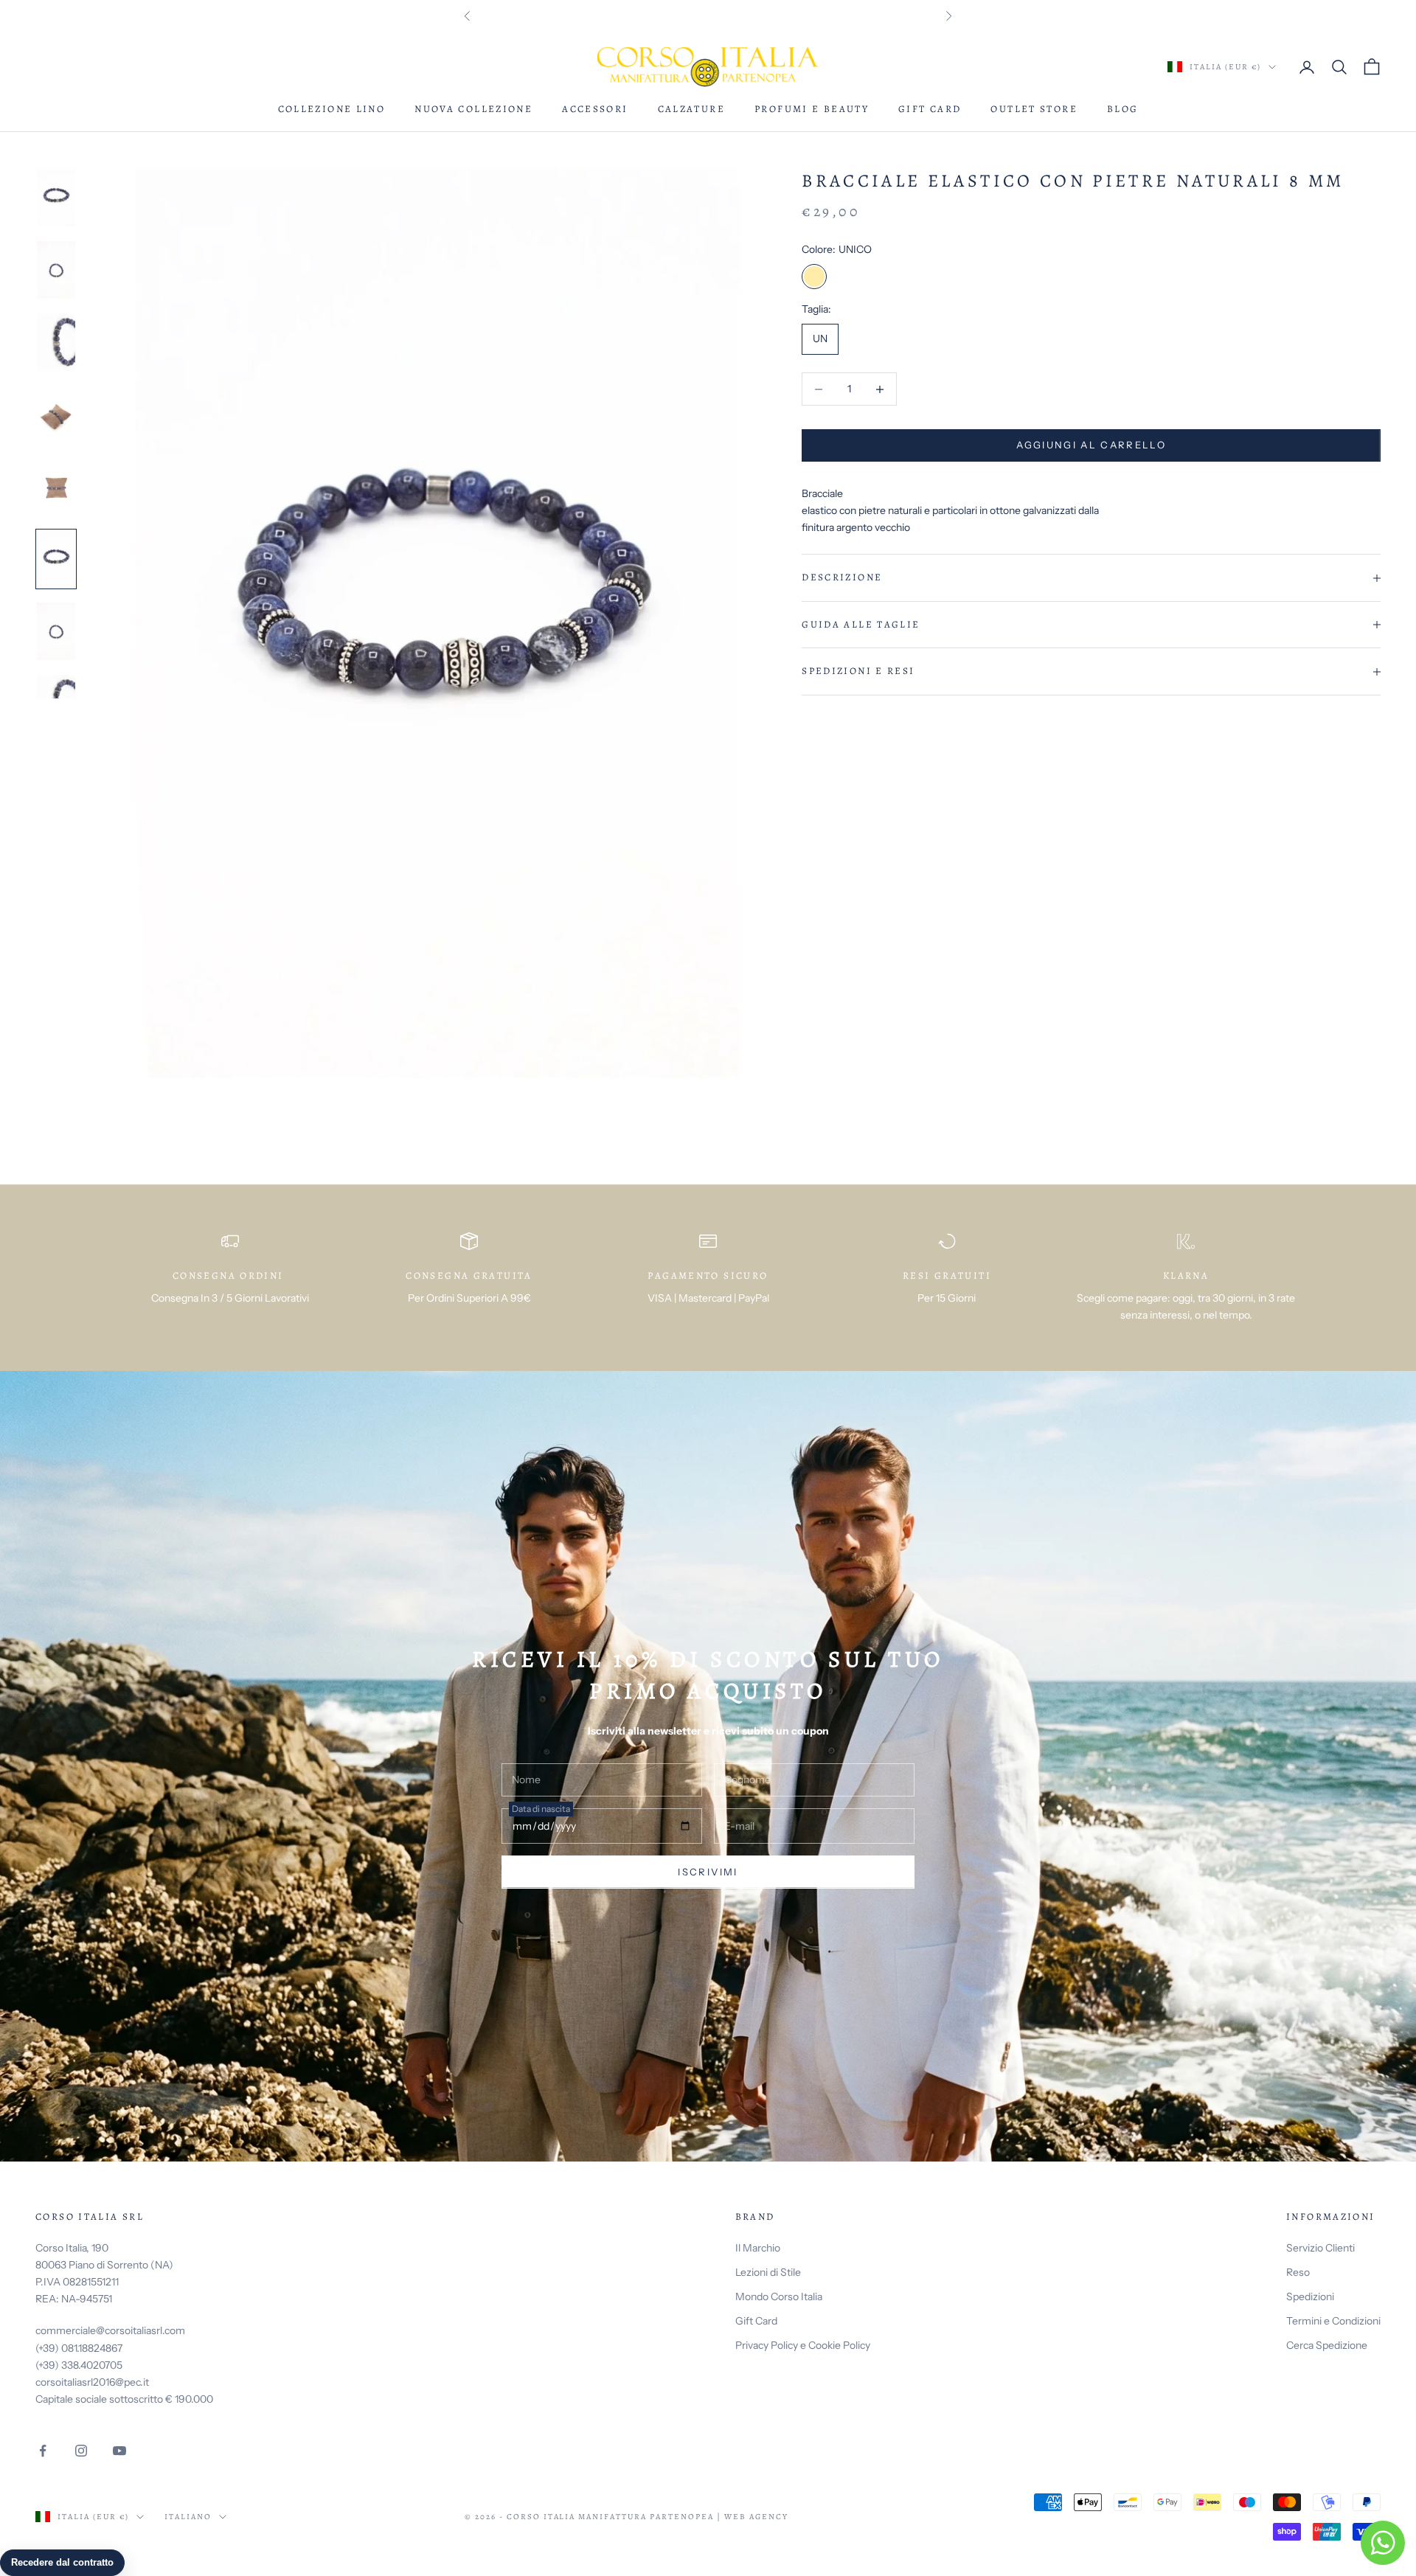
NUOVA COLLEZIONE (473, 109)
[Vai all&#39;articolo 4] (56, 414)
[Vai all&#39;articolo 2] (56, 270)
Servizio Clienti (1320, 2248)
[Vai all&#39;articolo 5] (56, 487)
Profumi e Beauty (812, 109)
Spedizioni (1310, 2296)
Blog (1123, 109)
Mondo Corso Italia (779, 2296)
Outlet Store (1034, 109)
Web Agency (756, 2517)
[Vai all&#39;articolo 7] (56, 631)
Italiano (188, 2517)
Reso (1298, 2272)
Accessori (595, 109)
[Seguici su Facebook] (43, 2451)
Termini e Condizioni (1333, 2321)
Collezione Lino (332, 109)
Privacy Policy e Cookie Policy (803, 2345)
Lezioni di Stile (768, 2272)
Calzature (691, 109)
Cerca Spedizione (1327, 2345)
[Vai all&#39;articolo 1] (56, 198)
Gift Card (930, 109)
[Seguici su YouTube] (119, 2451)
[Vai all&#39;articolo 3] (56, 342)
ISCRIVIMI (708, 1872)
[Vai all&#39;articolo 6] (56, 559)
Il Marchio (758, 2248)
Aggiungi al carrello (1091, 445)
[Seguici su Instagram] (81, 2451)
